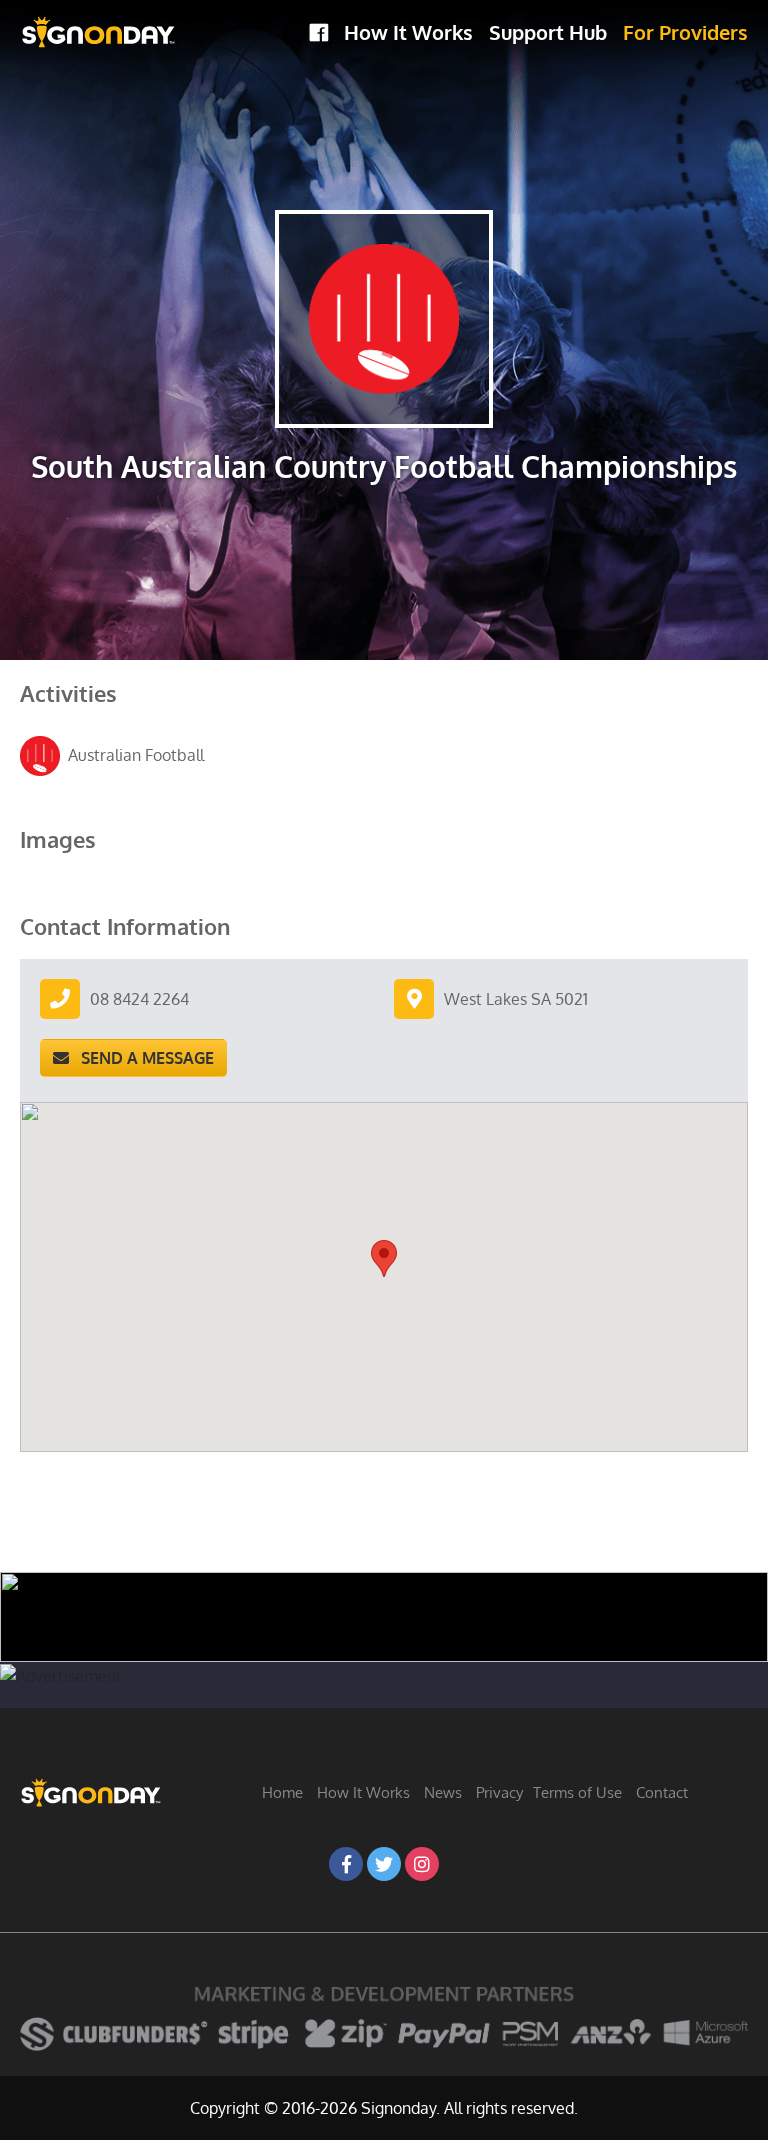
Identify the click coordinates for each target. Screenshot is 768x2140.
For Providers (685, 32)
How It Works (408, 32)
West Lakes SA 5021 (516, 999)
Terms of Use (577, 1792)
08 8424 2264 (139, 999)
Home (282, 1792)
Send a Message (141, 1058)
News (443, 1792)
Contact (662, 1792)
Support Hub (548, 32)
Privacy (499, 1792)
